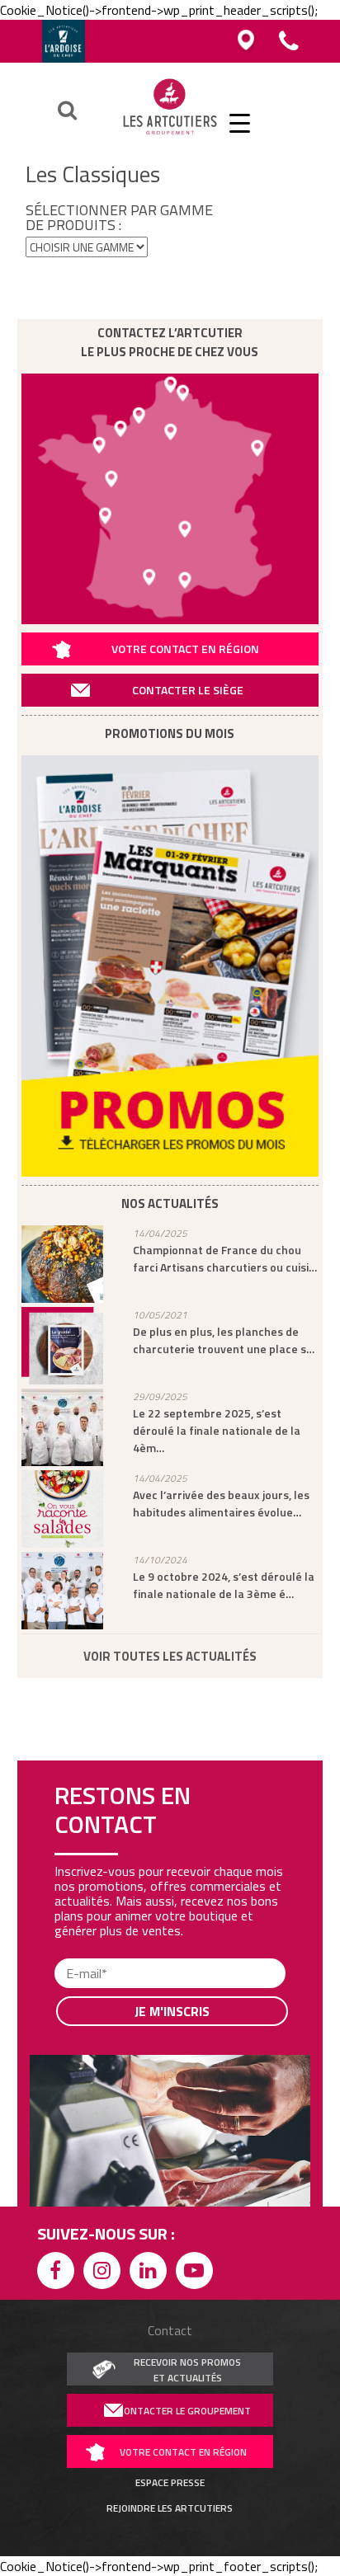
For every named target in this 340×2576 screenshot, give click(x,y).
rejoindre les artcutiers (170, 2508)
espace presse (170, 2483)
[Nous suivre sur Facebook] (59, 2273)
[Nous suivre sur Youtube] (197, 2273)
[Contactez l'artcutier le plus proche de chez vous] (170, 499)
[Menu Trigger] (240, 122)
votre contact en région (183, 2452)
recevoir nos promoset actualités (187, 2370)
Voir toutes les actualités (170, 1656)
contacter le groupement (184, 2411)
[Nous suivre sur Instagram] (105, 2273)
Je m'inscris (172, 2011)
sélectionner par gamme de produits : (119, 218)
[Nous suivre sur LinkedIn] (151, 2273)
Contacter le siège (188, 690)
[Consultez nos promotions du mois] (170, 966)
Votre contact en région (185, 649)
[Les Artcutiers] (170, 134)
